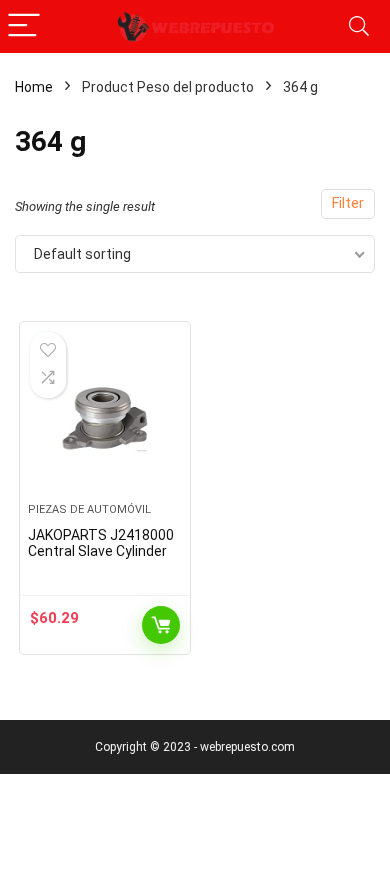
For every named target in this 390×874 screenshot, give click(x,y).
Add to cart (161, 625)
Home (34, 87)
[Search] (359, 26)
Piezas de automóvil (89, 509)
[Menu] (24, 26)
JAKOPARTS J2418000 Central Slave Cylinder (101, 543)
